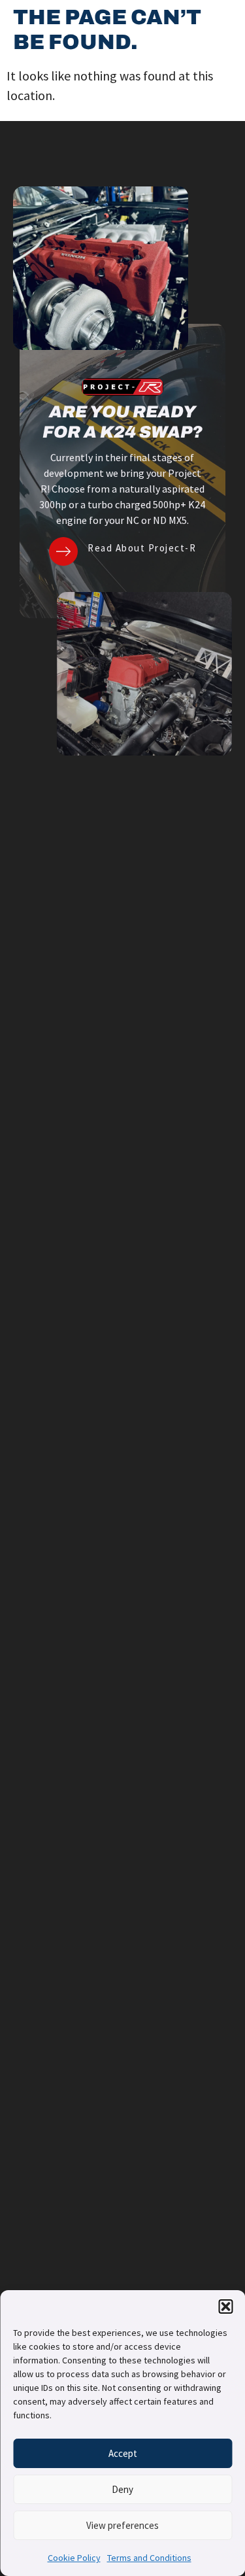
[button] (225, 2306)
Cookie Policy (74, 2558)
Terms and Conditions (149, 2558)
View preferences (122, 2525)
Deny (122, 2489)
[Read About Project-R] (63, 551)
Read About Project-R (142, 548)
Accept (123, 2453)
